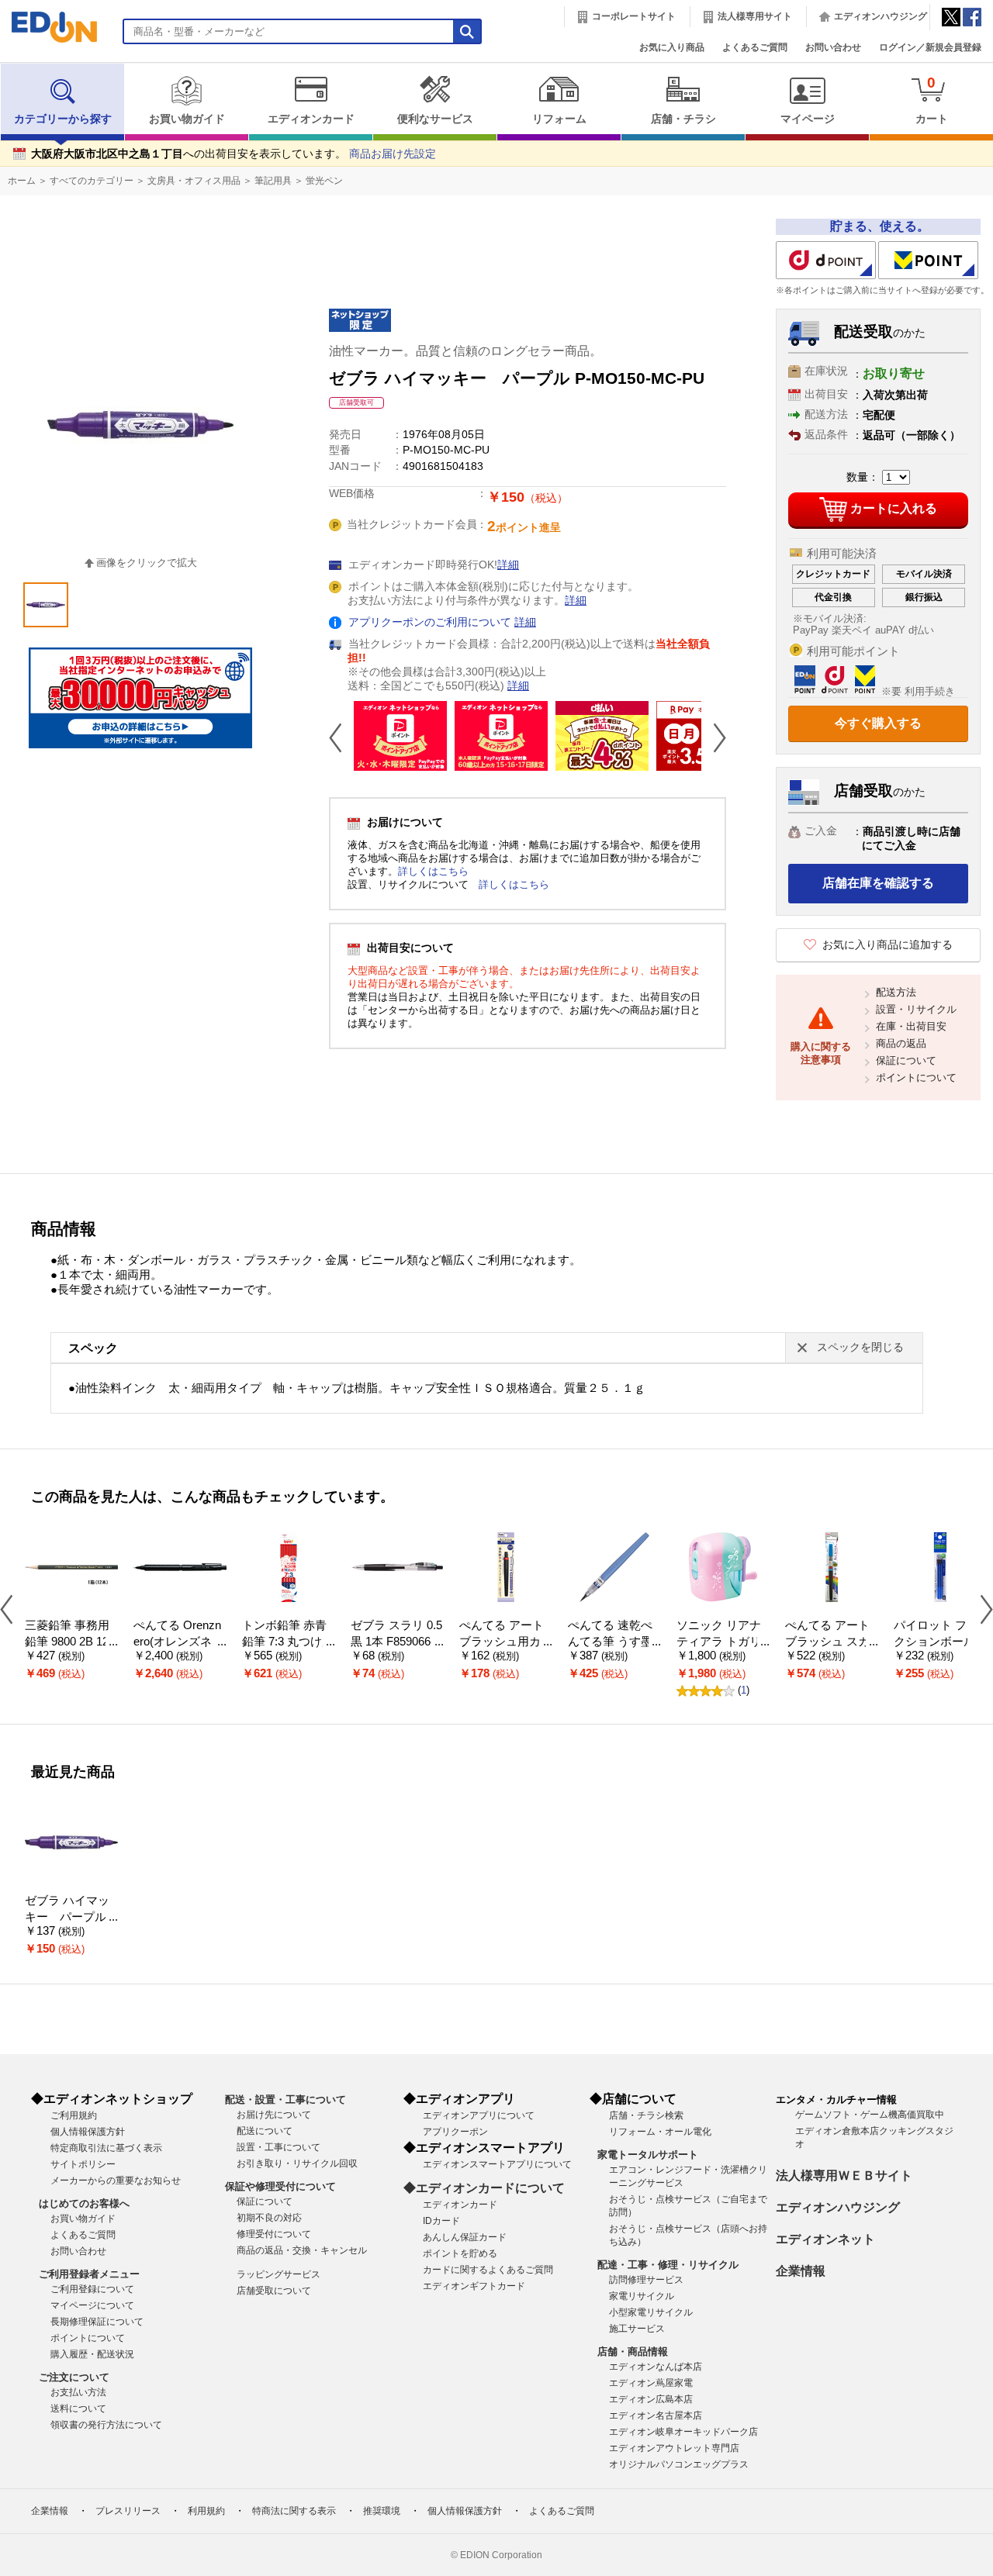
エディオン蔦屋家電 (651, 2383)
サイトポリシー (83, 2164)
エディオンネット (825, 2239)
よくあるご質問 (755, 47)
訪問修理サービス (646, 2280)
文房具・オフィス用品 (194, 181)
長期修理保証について (97, 2322)
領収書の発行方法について (106, 2425)
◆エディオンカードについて (484, 2188)
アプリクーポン (455, 2132)
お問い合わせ (833, 47)
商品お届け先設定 (393, 154)
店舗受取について (274, 2291)
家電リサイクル (642, 2296)
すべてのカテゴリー (92, 181)
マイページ (808, 119)
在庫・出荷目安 (911, 1026)
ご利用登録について (92, 2289)
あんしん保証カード (465, 2237)
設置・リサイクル (916, 1009)
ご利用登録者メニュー (89, 2274)
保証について (906, 1060)
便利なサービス (435, 119)
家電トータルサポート (648, 2155)
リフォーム (559, 119)
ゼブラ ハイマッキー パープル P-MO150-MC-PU (71, 1916)
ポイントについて (916, 1077)
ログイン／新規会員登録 (930, 47)
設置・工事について (279, 2147)
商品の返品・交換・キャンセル (302, 2250)
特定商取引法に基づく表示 (106, 2148)
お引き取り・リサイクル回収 (297, 2163)
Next (714, 737)
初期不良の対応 (269, 2218)
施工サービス (637, 2329)
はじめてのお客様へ (84, 2203)
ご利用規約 (74, 2115)
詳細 (508, 565)
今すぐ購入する (878, 723)
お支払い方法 (78, 2392)
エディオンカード (311, 119)
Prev (341, 737)
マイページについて (92, 2305)
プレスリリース (128, 2511)
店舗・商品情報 (633, 2352)
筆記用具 (273, 181)
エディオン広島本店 (651, 2399)
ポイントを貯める (460, 2253)
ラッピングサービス (279, 2274)
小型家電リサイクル (651, 2312)
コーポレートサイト (634, 16)
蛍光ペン (324, 181)
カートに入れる (894, 508)
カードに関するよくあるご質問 (488, 2270)
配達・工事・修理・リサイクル (668, 2265)
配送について (265, 2131)
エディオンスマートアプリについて (497, 2164)
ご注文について (74, 2377)
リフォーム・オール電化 (660, 2132)
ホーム (22, 181)
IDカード (441, 2221)
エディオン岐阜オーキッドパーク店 (683, 2432)
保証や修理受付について (280, 2186)
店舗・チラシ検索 (646, 2115)
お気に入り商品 (672, 47)
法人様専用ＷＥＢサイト (844, 2175)
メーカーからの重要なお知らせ (116, 2181)
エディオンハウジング (881, 16)
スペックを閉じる (860, 1347)
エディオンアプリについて (479, 2115)
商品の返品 (901, 1043)
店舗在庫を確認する (878, 883)
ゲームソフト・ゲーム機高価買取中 (870, 2115)
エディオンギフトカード (474, 2286)
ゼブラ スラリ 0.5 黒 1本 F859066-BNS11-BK (396, 1641)
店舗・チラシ (683, 119)
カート (932, 100)
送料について (78, 2409)
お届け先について (274, 2115)
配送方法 (896, 992)
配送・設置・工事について (285, 2099)
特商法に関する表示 (294, 2511)
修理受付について (274, 2234)
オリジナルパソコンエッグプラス (679, 2464)
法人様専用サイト (755, 16)
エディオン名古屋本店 (656, 2415)
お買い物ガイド (187, 119)
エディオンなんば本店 (656, 2367)
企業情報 (801, 2271)
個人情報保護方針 (88, 2132)
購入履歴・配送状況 (92, 2354)
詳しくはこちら (433, 871)
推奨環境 (382, 2511)
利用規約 (206, 2511)
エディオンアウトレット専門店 (674, 2448)
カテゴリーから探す (63, 119)
